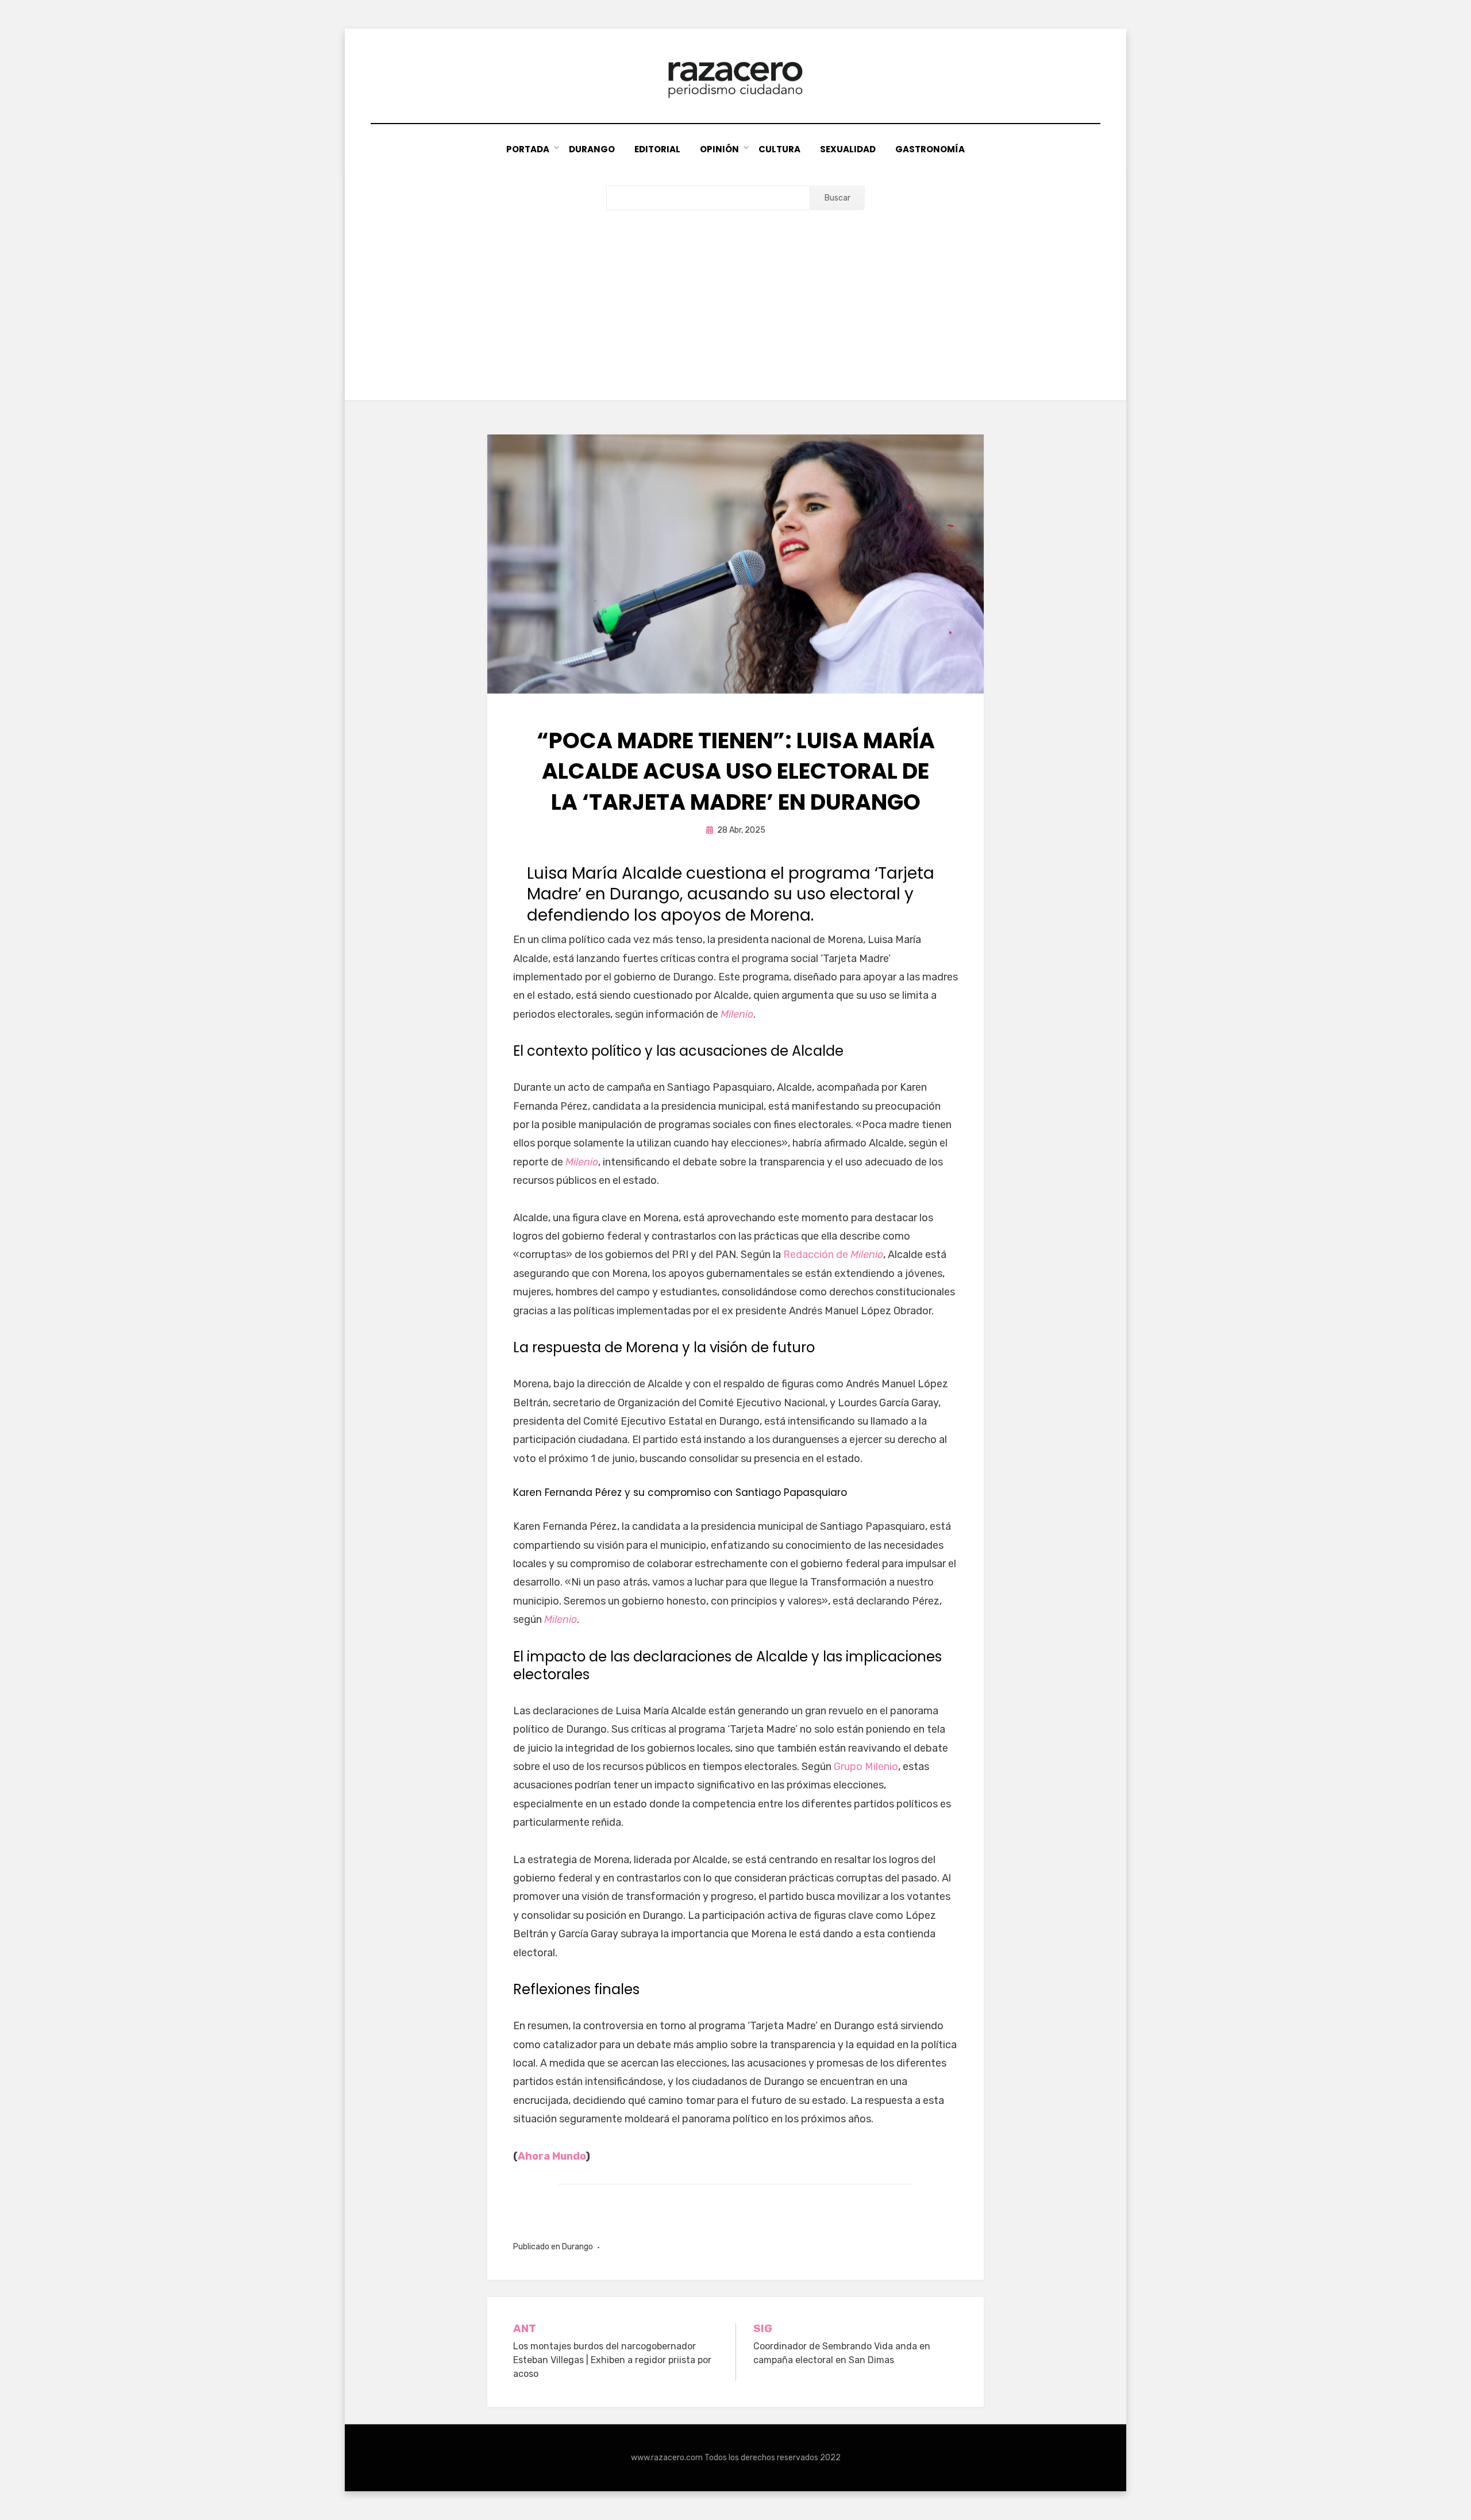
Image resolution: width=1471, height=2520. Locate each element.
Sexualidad (848, 149)
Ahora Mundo (552, 2156)
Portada (528, 149)
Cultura (779, 149)
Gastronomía (930, 149)
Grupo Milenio (866, 1767)
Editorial (657, 149)
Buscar (837, 198)
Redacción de (833, 1255)
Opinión (719, 149)
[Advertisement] (735, 297)
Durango (592, 149)
